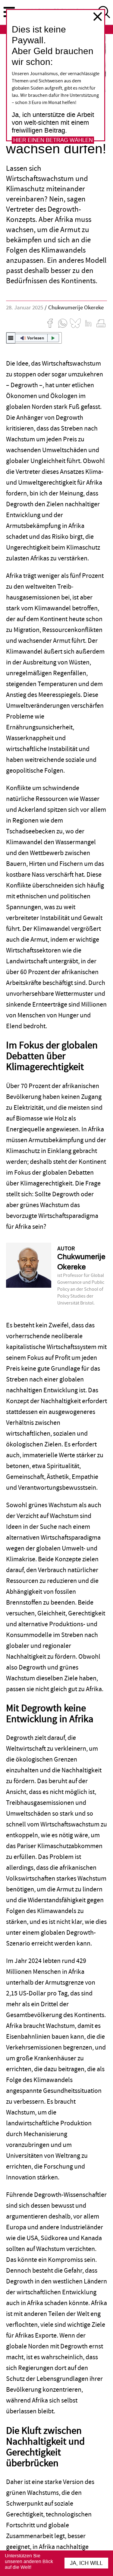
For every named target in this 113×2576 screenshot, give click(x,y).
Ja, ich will (86, 2563)
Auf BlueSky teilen (75, 323)
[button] (34, 338)
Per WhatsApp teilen (63, 323)
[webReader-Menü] (11, 338)
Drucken (101, 323)
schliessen (98, 17)
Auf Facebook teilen (50, 323)
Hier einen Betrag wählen (53, 140)
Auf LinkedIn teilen (88, 323)
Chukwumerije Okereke (76, 308)
